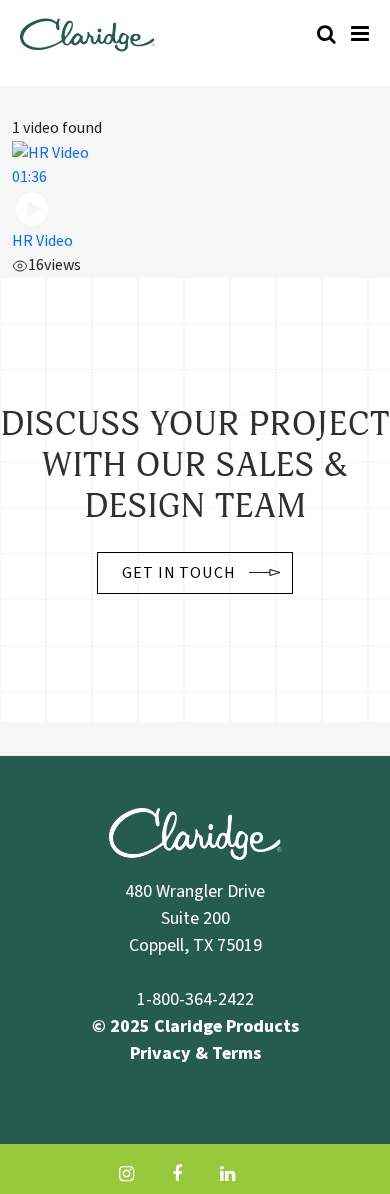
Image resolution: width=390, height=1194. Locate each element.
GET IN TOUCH (179, 573)
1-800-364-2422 (195, 999)
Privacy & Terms (195, 1053)
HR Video (42, 241)
